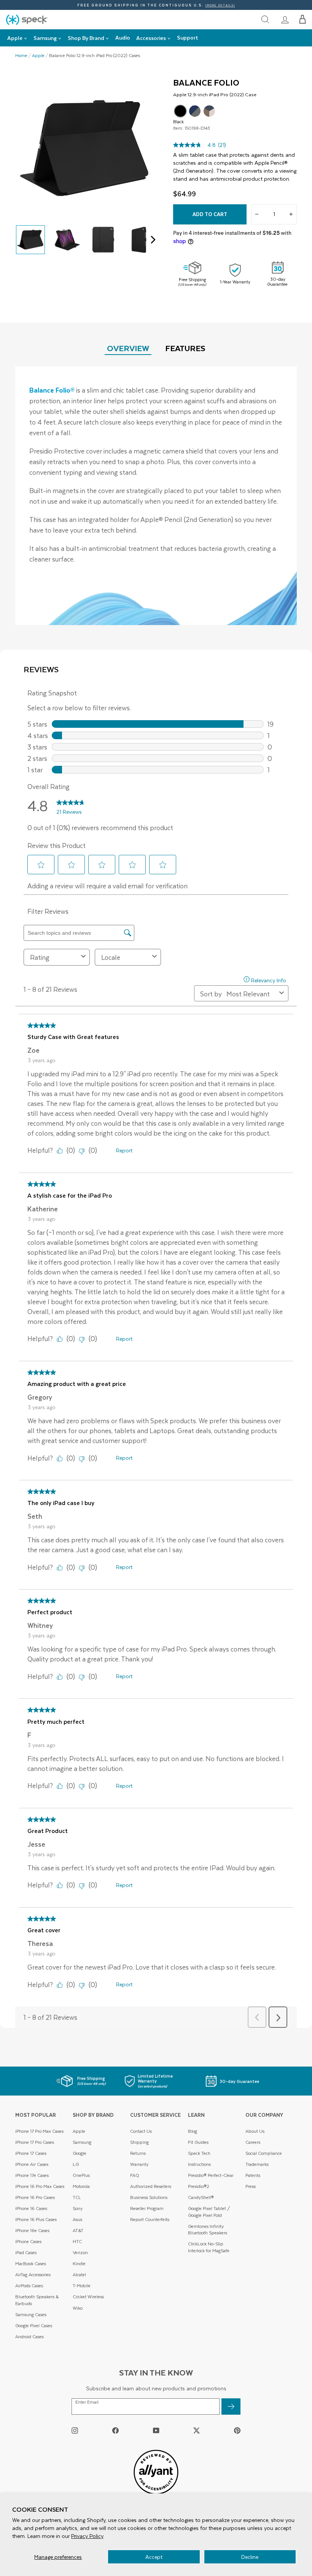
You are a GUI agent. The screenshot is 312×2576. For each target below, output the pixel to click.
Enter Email (87, 2402)
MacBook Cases (31, 2263)
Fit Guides (198, 2142)
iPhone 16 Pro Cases (35, 2197)
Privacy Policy (87, 2536)
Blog (193, 2131)
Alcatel (79, 2274)
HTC (77, 2241)
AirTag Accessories (33, 2274)
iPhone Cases (28, 2241)
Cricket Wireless (88, 2297)
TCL (77, 2197)
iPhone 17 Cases (31, 2153)
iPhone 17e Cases (32, 2175)
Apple (38, 56)
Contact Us (141, 2131)
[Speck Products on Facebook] (115, 2430)
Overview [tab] (128, 348)
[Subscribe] (231, 2407)
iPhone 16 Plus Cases (36, 2219)
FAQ (135, 2175)
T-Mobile (82, 2286)
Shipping (139, 2142)
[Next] (151, 240)
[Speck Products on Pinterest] (237, 2430)
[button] (303, 19)
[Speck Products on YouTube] (156, 2430)
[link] (285, 19)
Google (80, 2153)
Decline (250, 2557)
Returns (138, 2153)
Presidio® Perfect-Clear (211, 2175)
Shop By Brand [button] (86, 38)
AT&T (78, 2230)
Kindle (79, 2263)
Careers (253, 2142)
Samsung (82, 2142)
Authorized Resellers (151, 2186)
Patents (253, 2175)
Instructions (199, 2164)
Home (21, 56)
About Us (255, 2131)
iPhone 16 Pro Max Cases (40, 2186)
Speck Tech (199, 2153)
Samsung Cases (31, 2314)
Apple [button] (15, 38)
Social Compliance (264, 2153)
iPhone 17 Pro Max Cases (39, 2131)
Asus (77, 2219)
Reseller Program (147, 2208)
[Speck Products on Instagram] (75, 2430)
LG (76, 2164)
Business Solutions (149, 2197)
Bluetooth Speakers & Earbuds (37, 2300)
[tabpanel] (156, 496)
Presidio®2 (199, 2186)
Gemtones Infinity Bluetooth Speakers (208, 2230)
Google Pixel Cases (34, 2325)
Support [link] (188, 37)
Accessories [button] (151, 38)
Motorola (81, 2186)
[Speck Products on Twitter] (197, 2430)
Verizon (80, 2252)
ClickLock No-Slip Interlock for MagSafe (209, 2247)
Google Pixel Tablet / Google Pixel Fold (209, 2212)
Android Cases (29, 2337)
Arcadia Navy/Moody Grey (195, 111)
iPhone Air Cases (32, 2164)
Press (251, 2186)
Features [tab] (185, 348)
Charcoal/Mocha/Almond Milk (209, 111)
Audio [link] (123, 37)
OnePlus (81, 2175)
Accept (154, 2557)
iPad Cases (26, 2252)
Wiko (78, 2308)
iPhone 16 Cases (31, 2208)
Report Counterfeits (150, 2219)
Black (180, 111)
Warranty (139, 2164)
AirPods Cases (29, 2286)
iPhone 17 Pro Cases (35, 2142)
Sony (78, 2208)
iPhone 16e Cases (32, 2230)
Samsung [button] (45, 38)
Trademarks (257, 2164)
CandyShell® (201, 2197)
